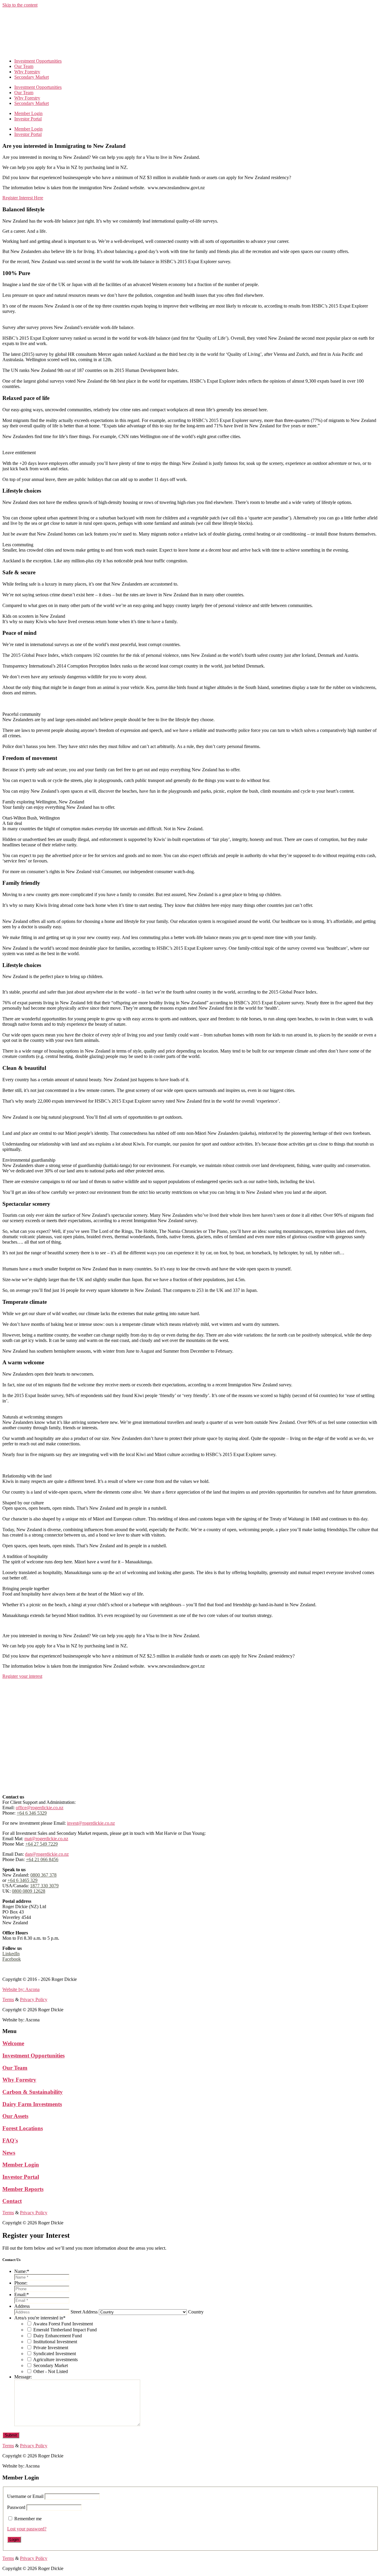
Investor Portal (28, 119)
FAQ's (10, 2140)
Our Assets (15, 2116)
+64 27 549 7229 (42, 1844)
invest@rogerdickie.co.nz (91, 1823)
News (9, 2153)
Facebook (12, 1959)
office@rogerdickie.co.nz (40, 1808)
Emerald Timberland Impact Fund (65, 2330)
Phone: (21, 2283)
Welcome (13, 2043)
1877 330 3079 (44, 1886)
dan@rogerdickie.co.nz (47, 1854)
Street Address (84, 2312)
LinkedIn (11, 1954)
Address (22, 2306)
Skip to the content (20, 5)
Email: (22, 2295)
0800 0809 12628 (29, 1891)
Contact (12, 2201)
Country (196, 2312)
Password (16, 2507)
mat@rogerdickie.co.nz (46, 1839)
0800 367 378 (43, 1875)
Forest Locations (23, 2128)
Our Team (24, 66)
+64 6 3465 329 (22, 1880)
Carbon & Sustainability (33, 2092)
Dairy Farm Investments (32, 2104)
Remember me (28, 2519)
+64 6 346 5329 (32, 1813)
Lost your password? (27, 2529)
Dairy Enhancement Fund (58, 2336)
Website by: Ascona (21, 1989)
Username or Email (25, 2496)
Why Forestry (27, 72)
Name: (22, 2271)
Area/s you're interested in (40, 2318)
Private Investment (51, 2348)
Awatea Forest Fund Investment (63, 2324)
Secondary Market (32, 77)
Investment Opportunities (38, 61)
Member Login (28, 113)
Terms (8, 1969)
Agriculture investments (55, 2359)
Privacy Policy (34, 1969)
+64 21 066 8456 (42, 1859)
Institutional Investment (55, 2342)
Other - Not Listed (51, 2371)
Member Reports (23, 2189)
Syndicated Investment (55, 2354)
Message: (23, 2377)
